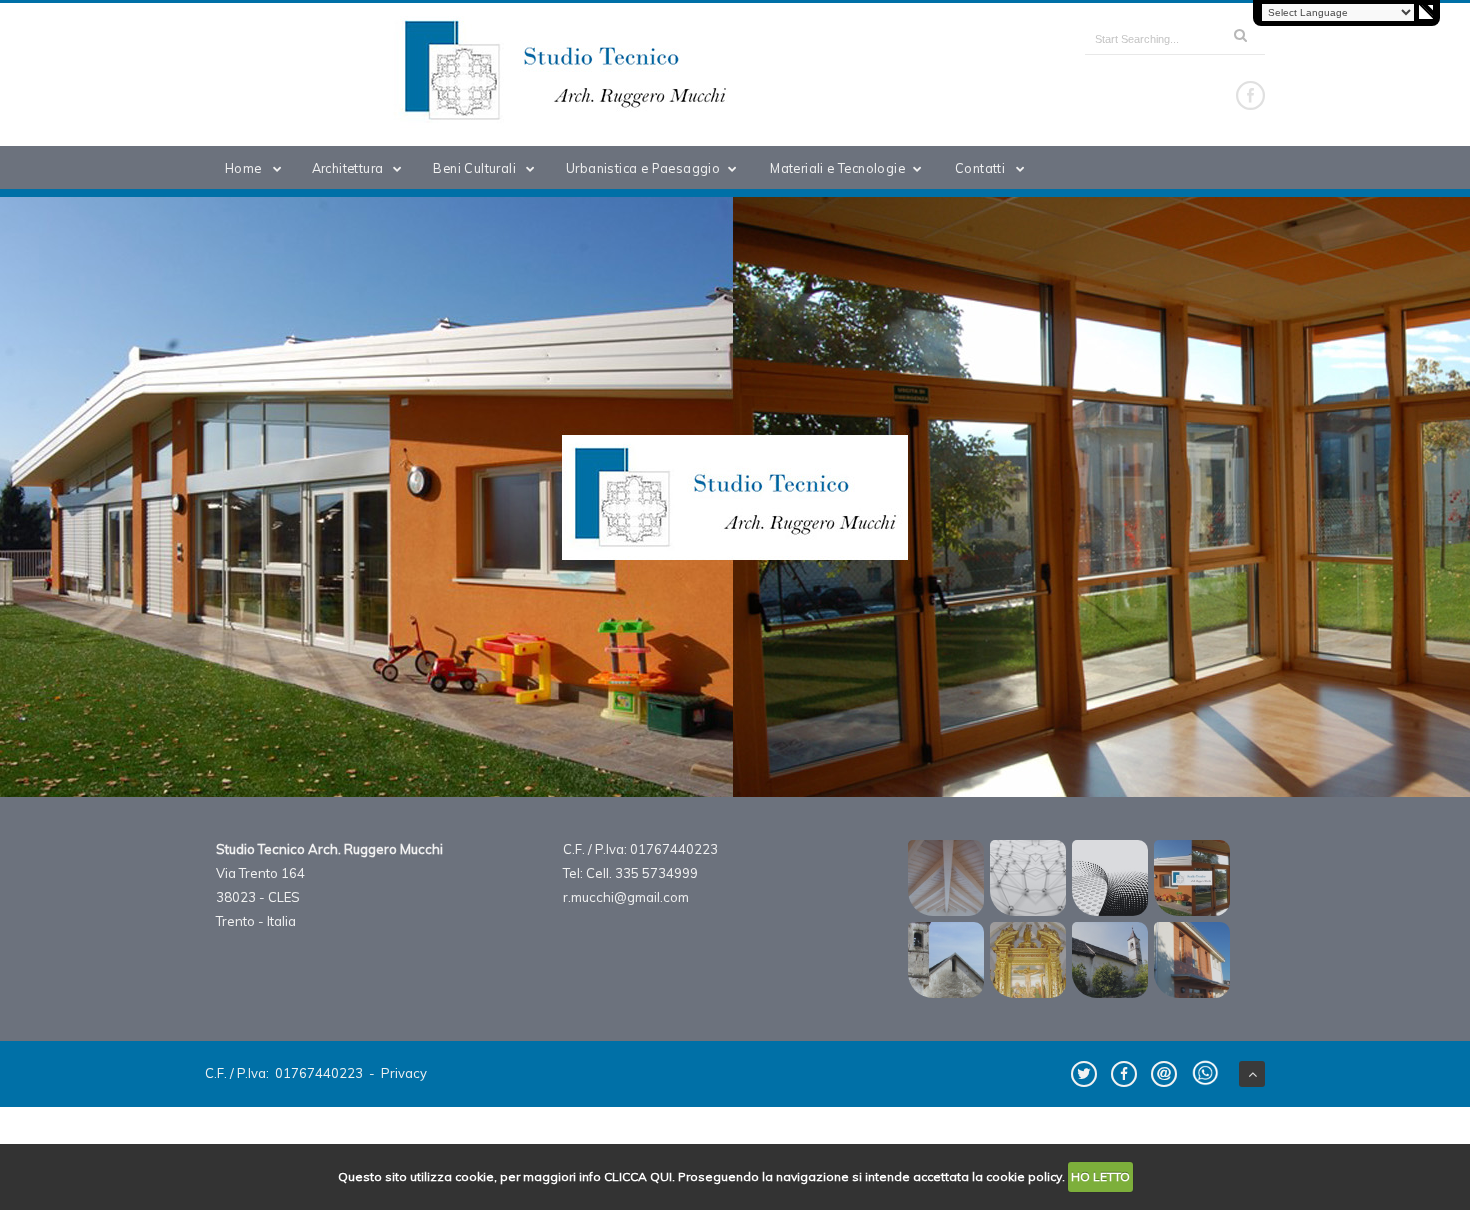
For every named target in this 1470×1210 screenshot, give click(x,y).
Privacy (404, 1073)
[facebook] (1250, 95)
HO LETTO (1100, 1176)
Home (243, 168)
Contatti (980, 168)
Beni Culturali (474, 168)
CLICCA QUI (638, 1176)
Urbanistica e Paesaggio (643, 168)
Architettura (348, 168)
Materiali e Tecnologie (837, 168)
